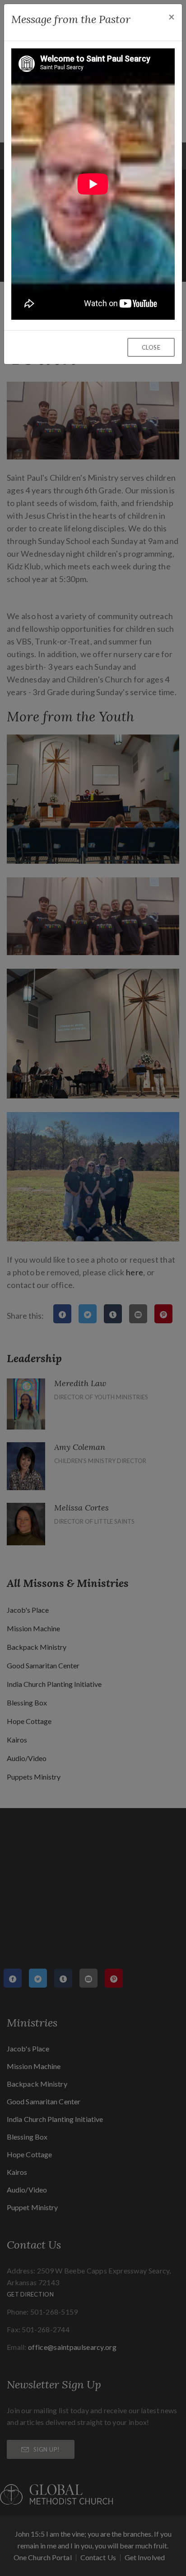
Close (151, 347)
